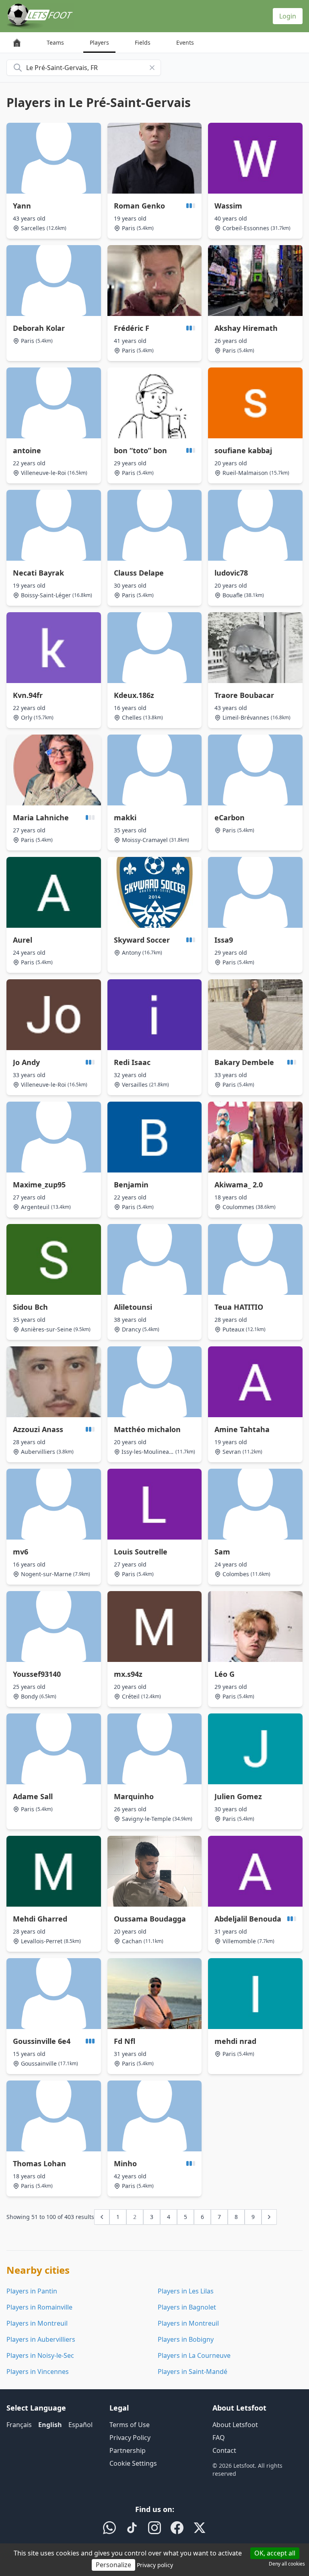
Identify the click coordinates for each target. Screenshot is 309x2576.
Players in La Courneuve (194, 2355)
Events (185, 42)
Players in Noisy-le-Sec (40, 2355)
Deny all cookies (287, 2564)
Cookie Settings (133, 2463)
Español (80, 2425)
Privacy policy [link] (155, 2565)
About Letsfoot (235, 2425)
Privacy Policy (130, 2438)
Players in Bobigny (186, 2339)
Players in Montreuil (37, 2323)
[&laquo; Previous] (102, 2217)
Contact (224, 2450)
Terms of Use (130, 2425)
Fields (143, 42)
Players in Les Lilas (186, 2291)
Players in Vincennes (38, 2372)
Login (288, 16)
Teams (55, 42)
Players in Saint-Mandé (193, 2372)
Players (99, 42)
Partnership (128, 2450)
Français (19, 2425)
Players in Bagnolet (187, 2307)
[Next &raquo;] (269, 2217)
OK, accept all (275, 2553)
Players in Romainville (39, 2307)
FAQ (219, 2438)
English (50, 2425)
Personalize (113, 2565)
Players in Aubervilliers (41, 2339)
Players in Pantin (32, 2291)
